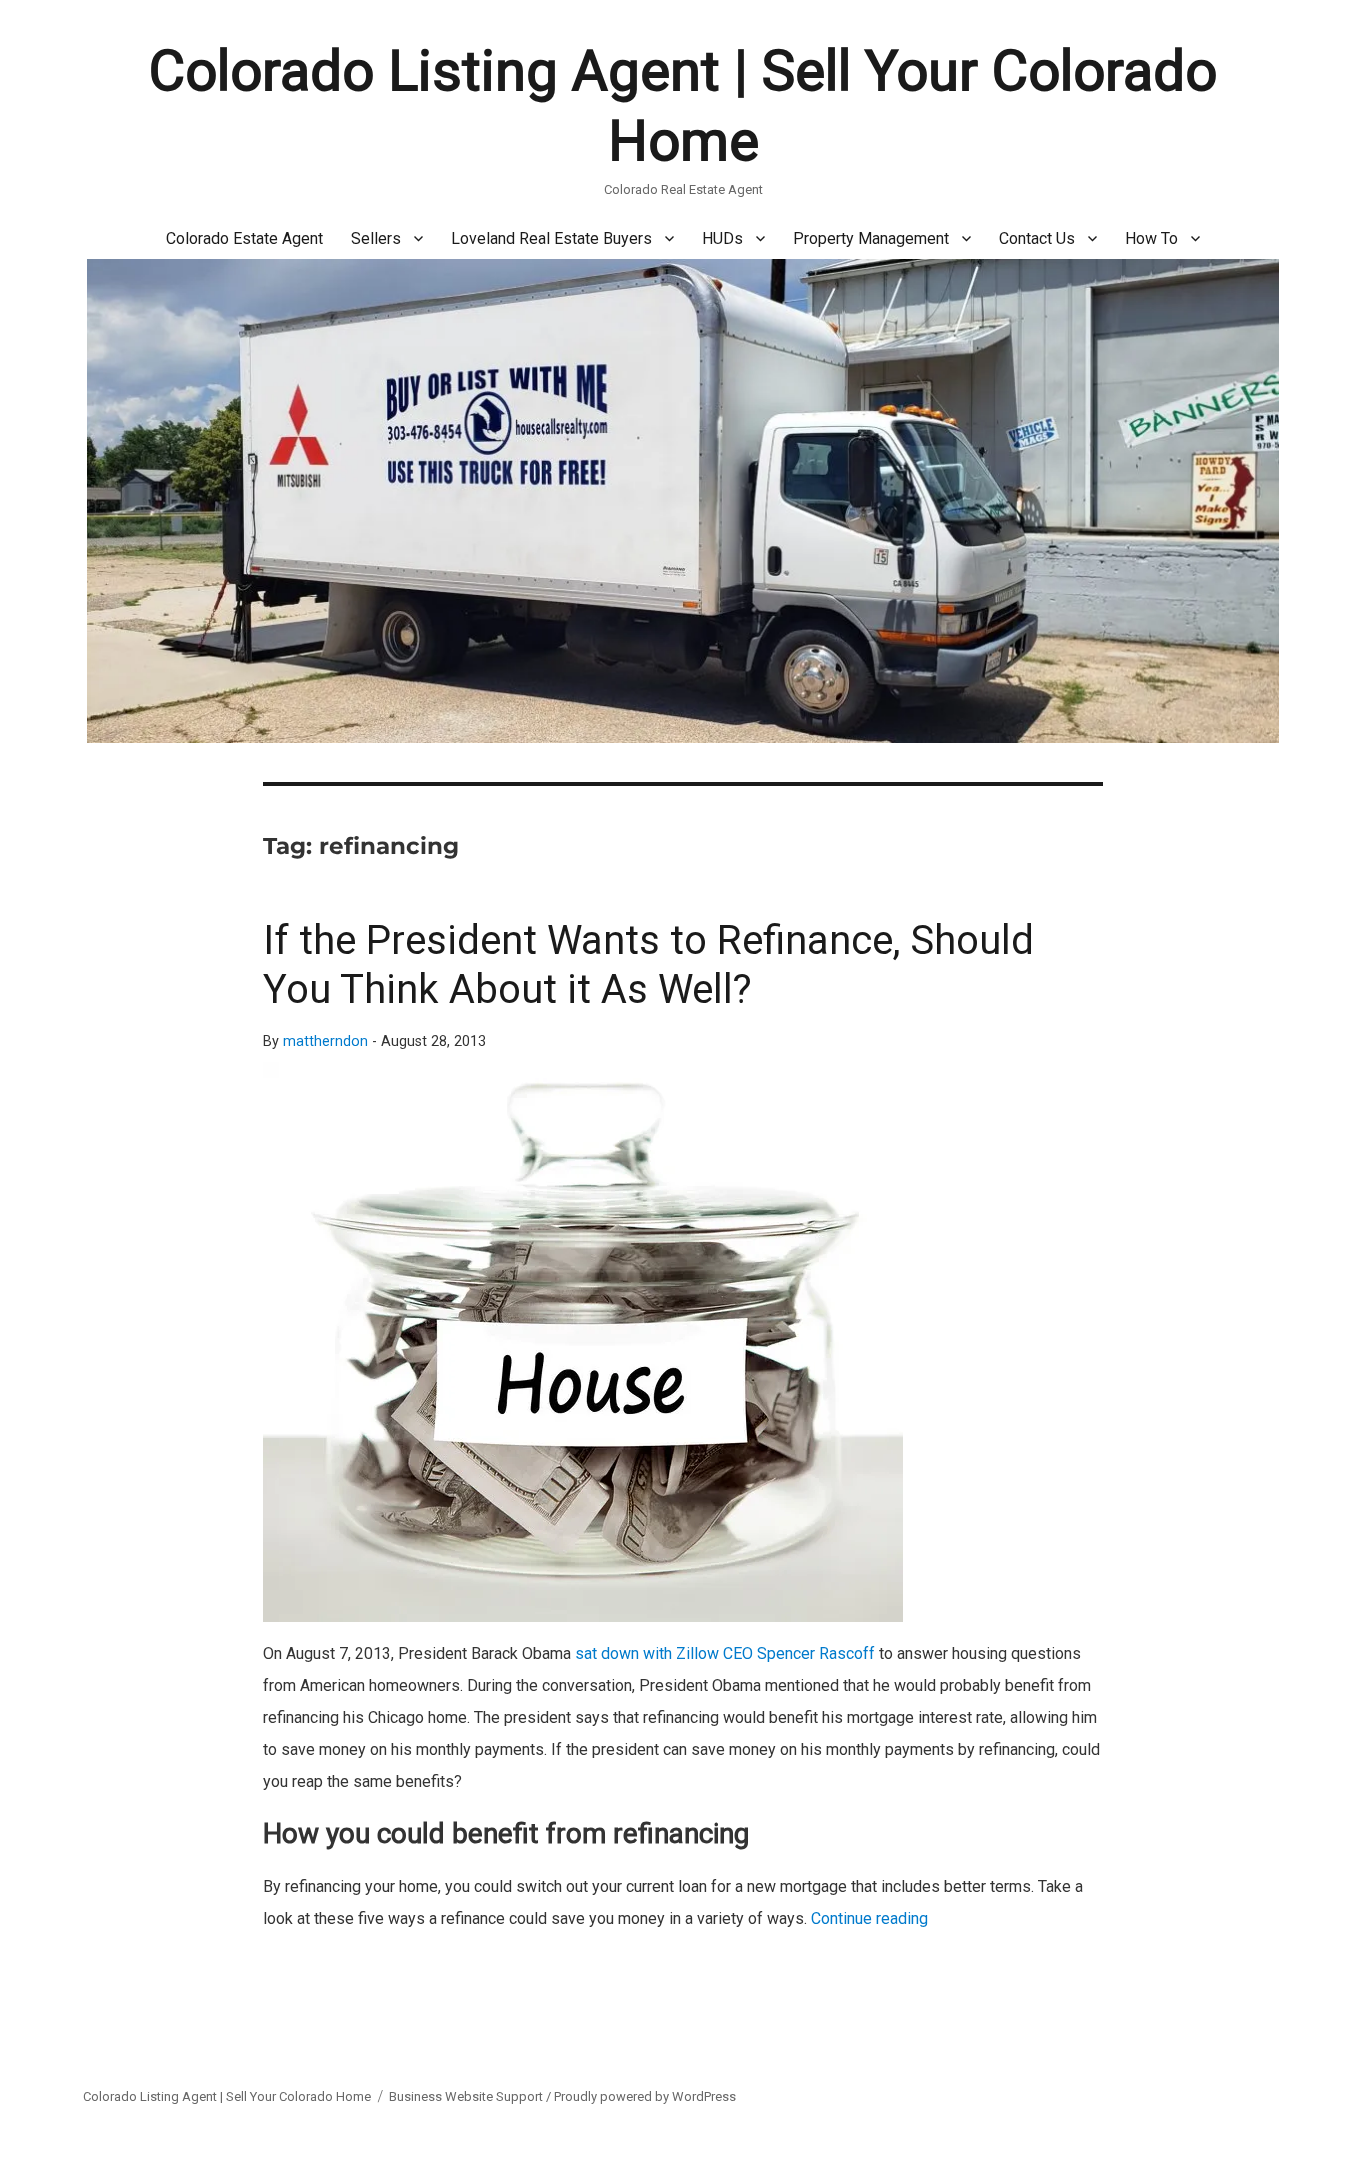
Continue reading (869, 1918)
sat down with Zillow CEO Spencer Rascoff (725, 1653)
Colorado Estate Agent (244, 238)
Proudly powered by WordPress (645, 2096)
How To (1151, 238)
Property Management (871, 238)
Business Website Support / (471, 2096)
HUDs (722, 238)
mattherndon (325, 1041)
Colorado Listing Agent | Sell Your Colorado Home (227, 2096)
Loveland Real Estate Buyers (551, 238)
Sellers (376, 238)
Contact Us (1037, 238)
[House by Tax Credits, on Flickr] (683, 1342)
